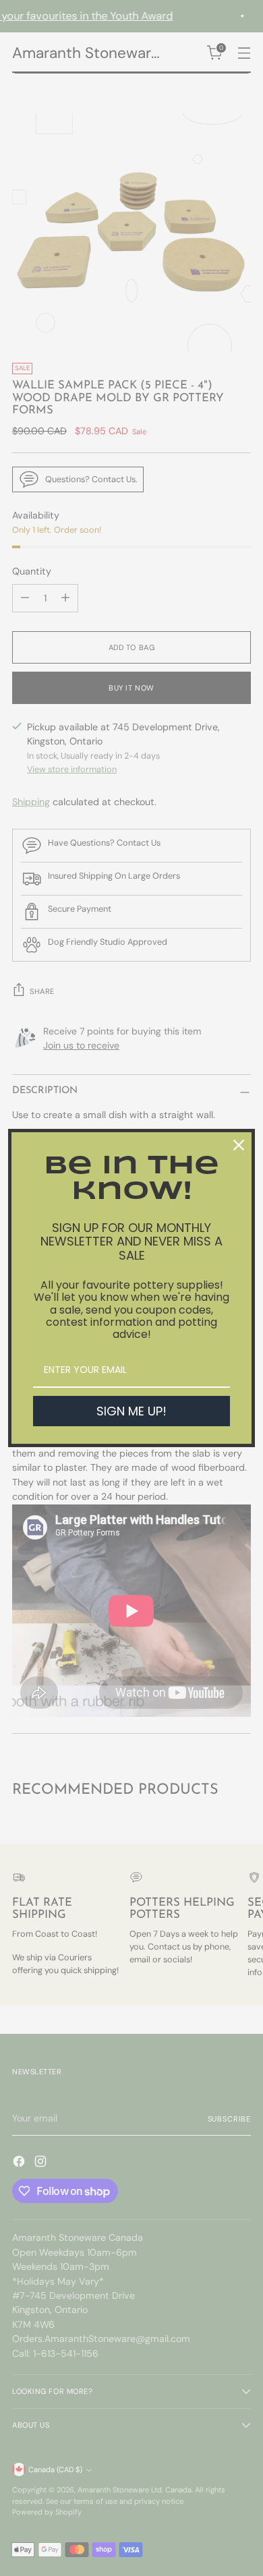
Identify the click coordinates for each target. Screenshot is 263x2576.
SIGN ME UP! (131, 1411)
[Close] (239, 1145)
